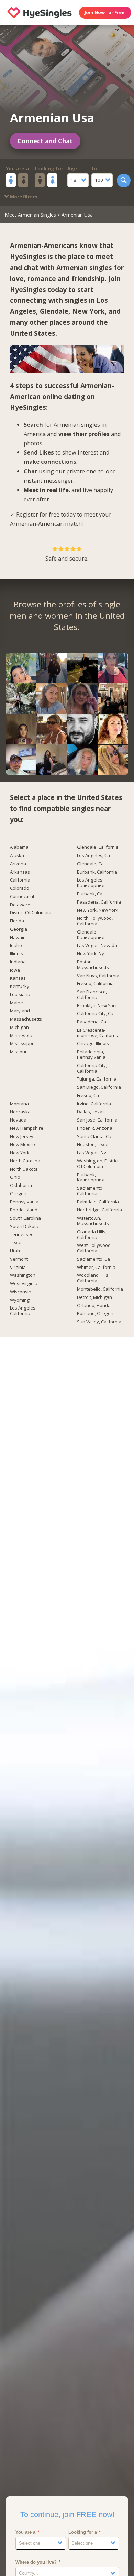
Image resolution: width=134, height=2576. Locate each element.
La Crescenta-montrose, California (98, 1033)
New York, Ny (91, 954)
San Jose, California (97, 1120)
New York (88, 311)
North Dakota (24, 1169)
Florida (17, 921)
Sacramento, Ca (93, 1259)
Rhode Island (24, 1210)
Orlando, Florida (94, 1306)
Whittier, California (96, 1268)
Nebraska (20, 1112)
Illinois (16, 954)
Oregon (18, 1194)
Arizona (18, 864)
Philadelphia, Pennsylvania (91, 1055)
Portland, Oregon (95, 1314)
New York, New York (98, 910)
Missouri (19, 1052)
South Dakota (24, 1227)
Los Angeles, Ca (93, 856)
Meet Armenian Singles (30, 215)
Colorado (20, 888)
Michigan (19, 1028)
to (94, 169)
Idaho (16, 946)
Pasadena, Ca (92, 1022)
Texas (16, 1243)
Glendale (54, 311)
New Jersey (22, 1137)
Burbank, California (97, 872)
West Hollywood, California (94, 1248)
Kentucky (20, 987)
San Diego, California (99, 1087)
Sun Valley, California (99, 1322)
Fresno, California (95, 984)
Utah (15, 1251)
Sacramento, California (90, 1191)
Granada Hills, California (92, 1235)
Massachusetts (26, 1019)
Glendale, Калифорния (91, 935)
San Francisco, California (92, 995)
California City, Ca (95, 1014)
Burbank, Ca (90, 894)
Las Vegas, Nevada (97, 946)
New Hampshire (27, 1128)
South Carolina (25, 1218)
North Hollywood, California (95, 921)
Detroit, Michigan (94, 1297)
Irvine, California (94, 1104)
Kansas (18, 978)
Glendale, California (98, 847)
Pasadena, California (99, 902)
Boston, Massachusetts (93, 965)
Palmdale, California (98, 1202)
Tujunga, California (97, 1079)
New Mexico (23, 1145)
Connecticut (22, 897)
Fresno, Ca (88, 1096)
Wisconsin (21, 1292)
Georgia (19, 929)
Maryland (20, 1011)
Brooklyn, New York (97, 1006)
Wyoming (20, 1300)
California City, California (92, 1068)
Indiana (18, 962)
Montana (19, 1104)
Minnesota (21, 1036)
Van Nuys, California (98, 976)
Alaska (17, 856)
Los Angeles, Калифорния (91, 883)
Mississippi (21, 1044)
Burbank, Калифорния (91, 1178)
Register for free (38, 514)
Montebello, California (100, 1289)
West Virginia (24, 1284)
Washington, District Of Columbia (98, 1164)
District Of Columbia (31, 913)
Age (72, 169)
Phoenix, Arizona (95, 1128)
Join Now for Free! (105, 12)
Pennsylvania (24, 1202)
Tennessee (22, 1235)
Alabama (19, 847)
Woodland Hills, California (93, 1278)
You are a (17, 169)
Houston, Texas (93, 1145)
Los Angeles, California (23, 1311)
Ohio (15, 1177)
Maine (16, 1003)
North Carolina (25, 1161)
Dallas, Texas (91, 1112)
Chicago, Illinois (93, 1044)
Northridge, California (99, 1210)
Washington (23, 1275)
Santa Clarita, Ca (94, 1137)
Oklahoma (21, 1186)
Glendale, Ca (90, 864)
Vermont (19, 1259)
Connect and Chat (45, 141)
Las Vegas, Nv (92, 1153)
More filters (23, 197)
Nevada (18, 1120)
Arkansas (20, 872)
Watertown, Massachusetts (93, 1221)
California (20, 880)
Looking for (49, 169)
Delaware (20, 905)
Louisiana (20, 995)
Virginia (18, 1268)
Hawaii (17, 938)
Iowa (15, 970)
